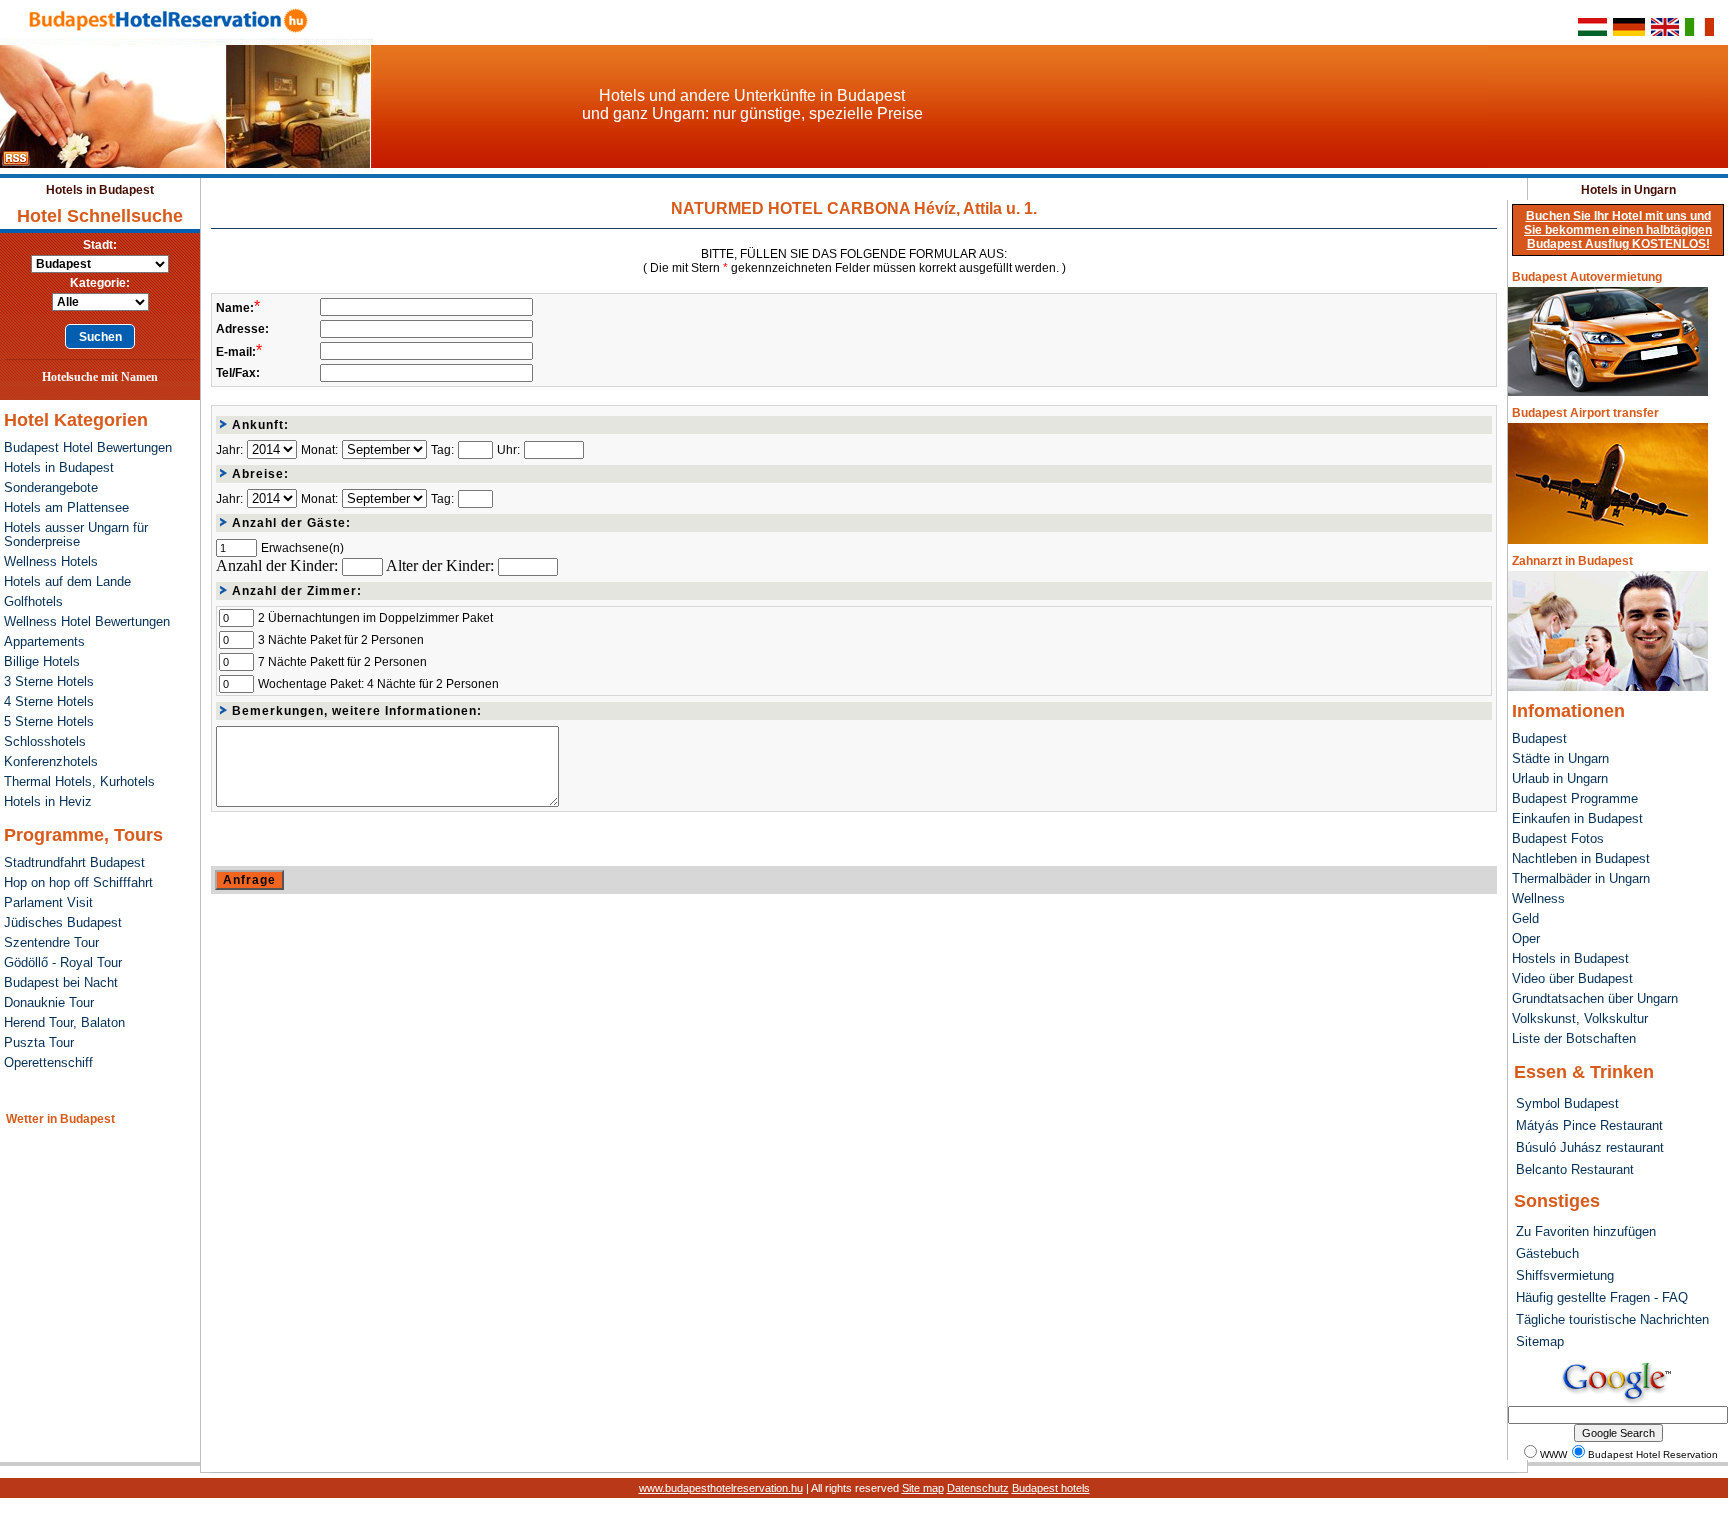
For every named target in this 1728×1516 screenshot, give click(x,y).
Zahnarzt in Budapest (1572, 561)
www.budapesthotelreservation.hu (721, 1488)
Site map (923, 1488)
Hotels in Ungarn (1628, 190)
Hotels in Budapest (100, 190)
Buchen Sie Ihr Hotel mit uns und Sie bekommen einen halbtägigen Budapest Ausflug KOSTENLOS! (1618, 230)
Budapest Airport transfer (1585, 413)
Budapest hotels (1051, 1488)
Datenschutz (978, 1488)
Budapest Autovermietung (1587, 277)
